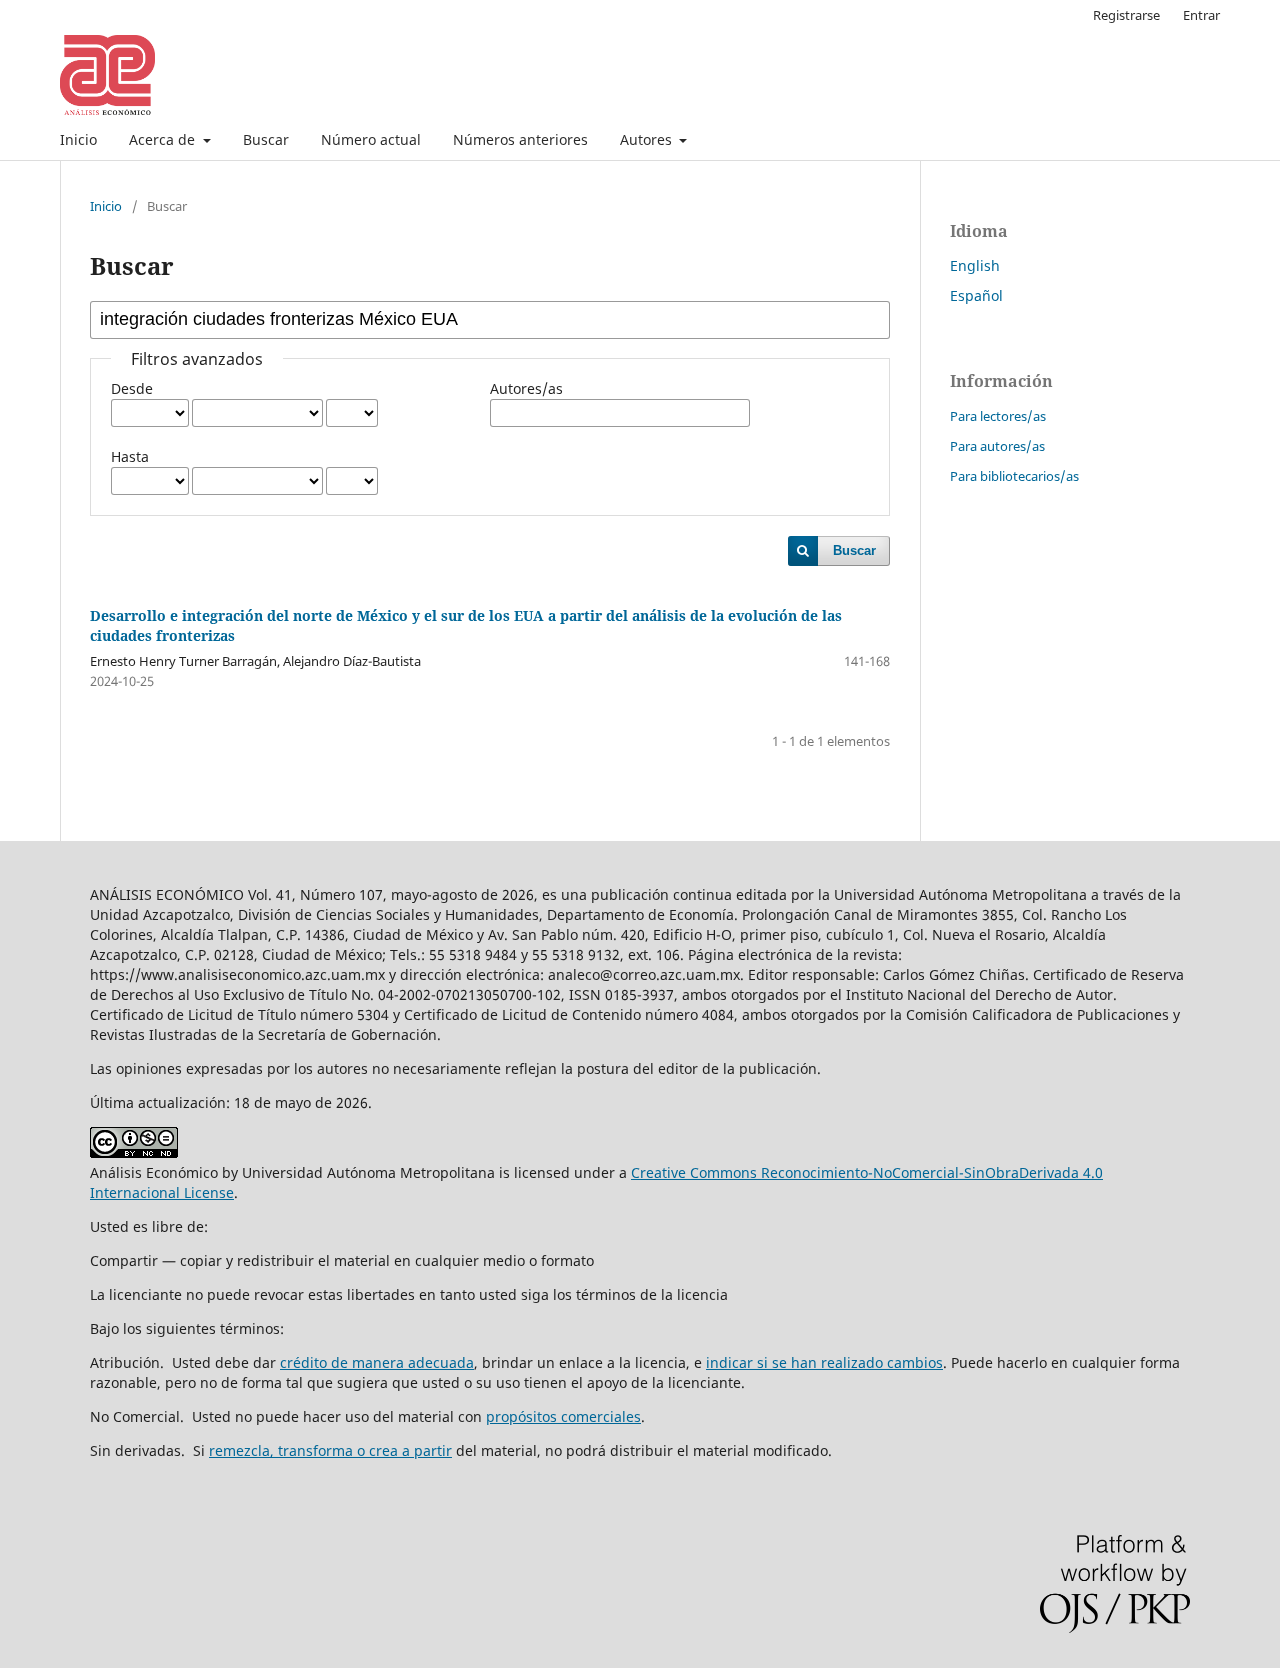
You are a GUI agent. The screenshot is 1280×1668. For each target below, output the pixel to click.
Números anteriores (520, 139)
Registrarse (1126, 15)
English (975, 265)
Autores (648, 139)
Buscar (266, 139)
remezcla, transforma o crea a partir (330, 1450)
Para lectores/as (998, 416)
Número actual (371, 139)
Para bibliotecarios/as (1014, 476)
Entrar (1201, 15)
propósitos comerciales (563, 1416)
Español (976, 295)
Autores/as (526, 388)
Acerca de (164, 139)
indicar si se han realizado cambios (824, 1362)
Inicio (78, 139)
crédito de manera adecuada (377, 1362)
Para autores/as (997, 446)
